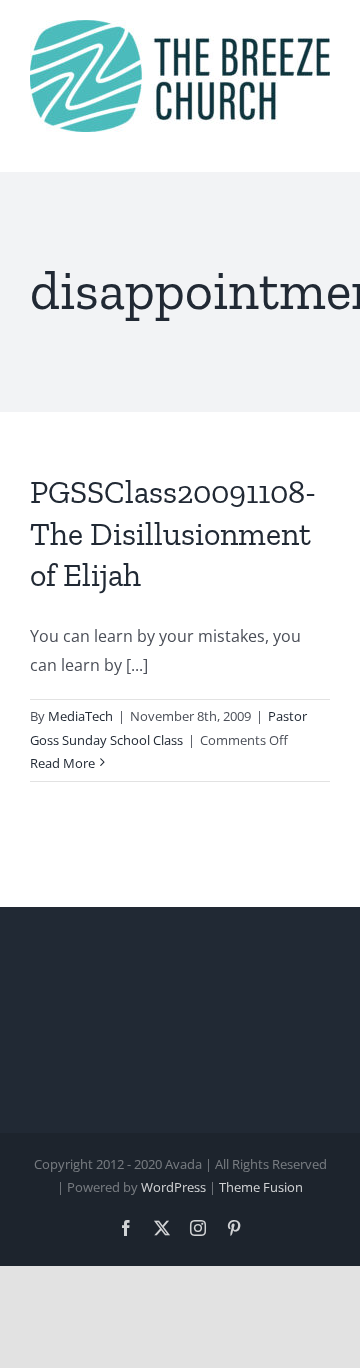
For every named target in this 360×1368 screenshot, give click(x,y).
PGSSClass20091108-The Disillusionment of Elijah (173, 533)
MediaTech (80, 716)
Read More (62, 763)
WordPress (173, 1187)
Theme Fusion (261, 1187)
